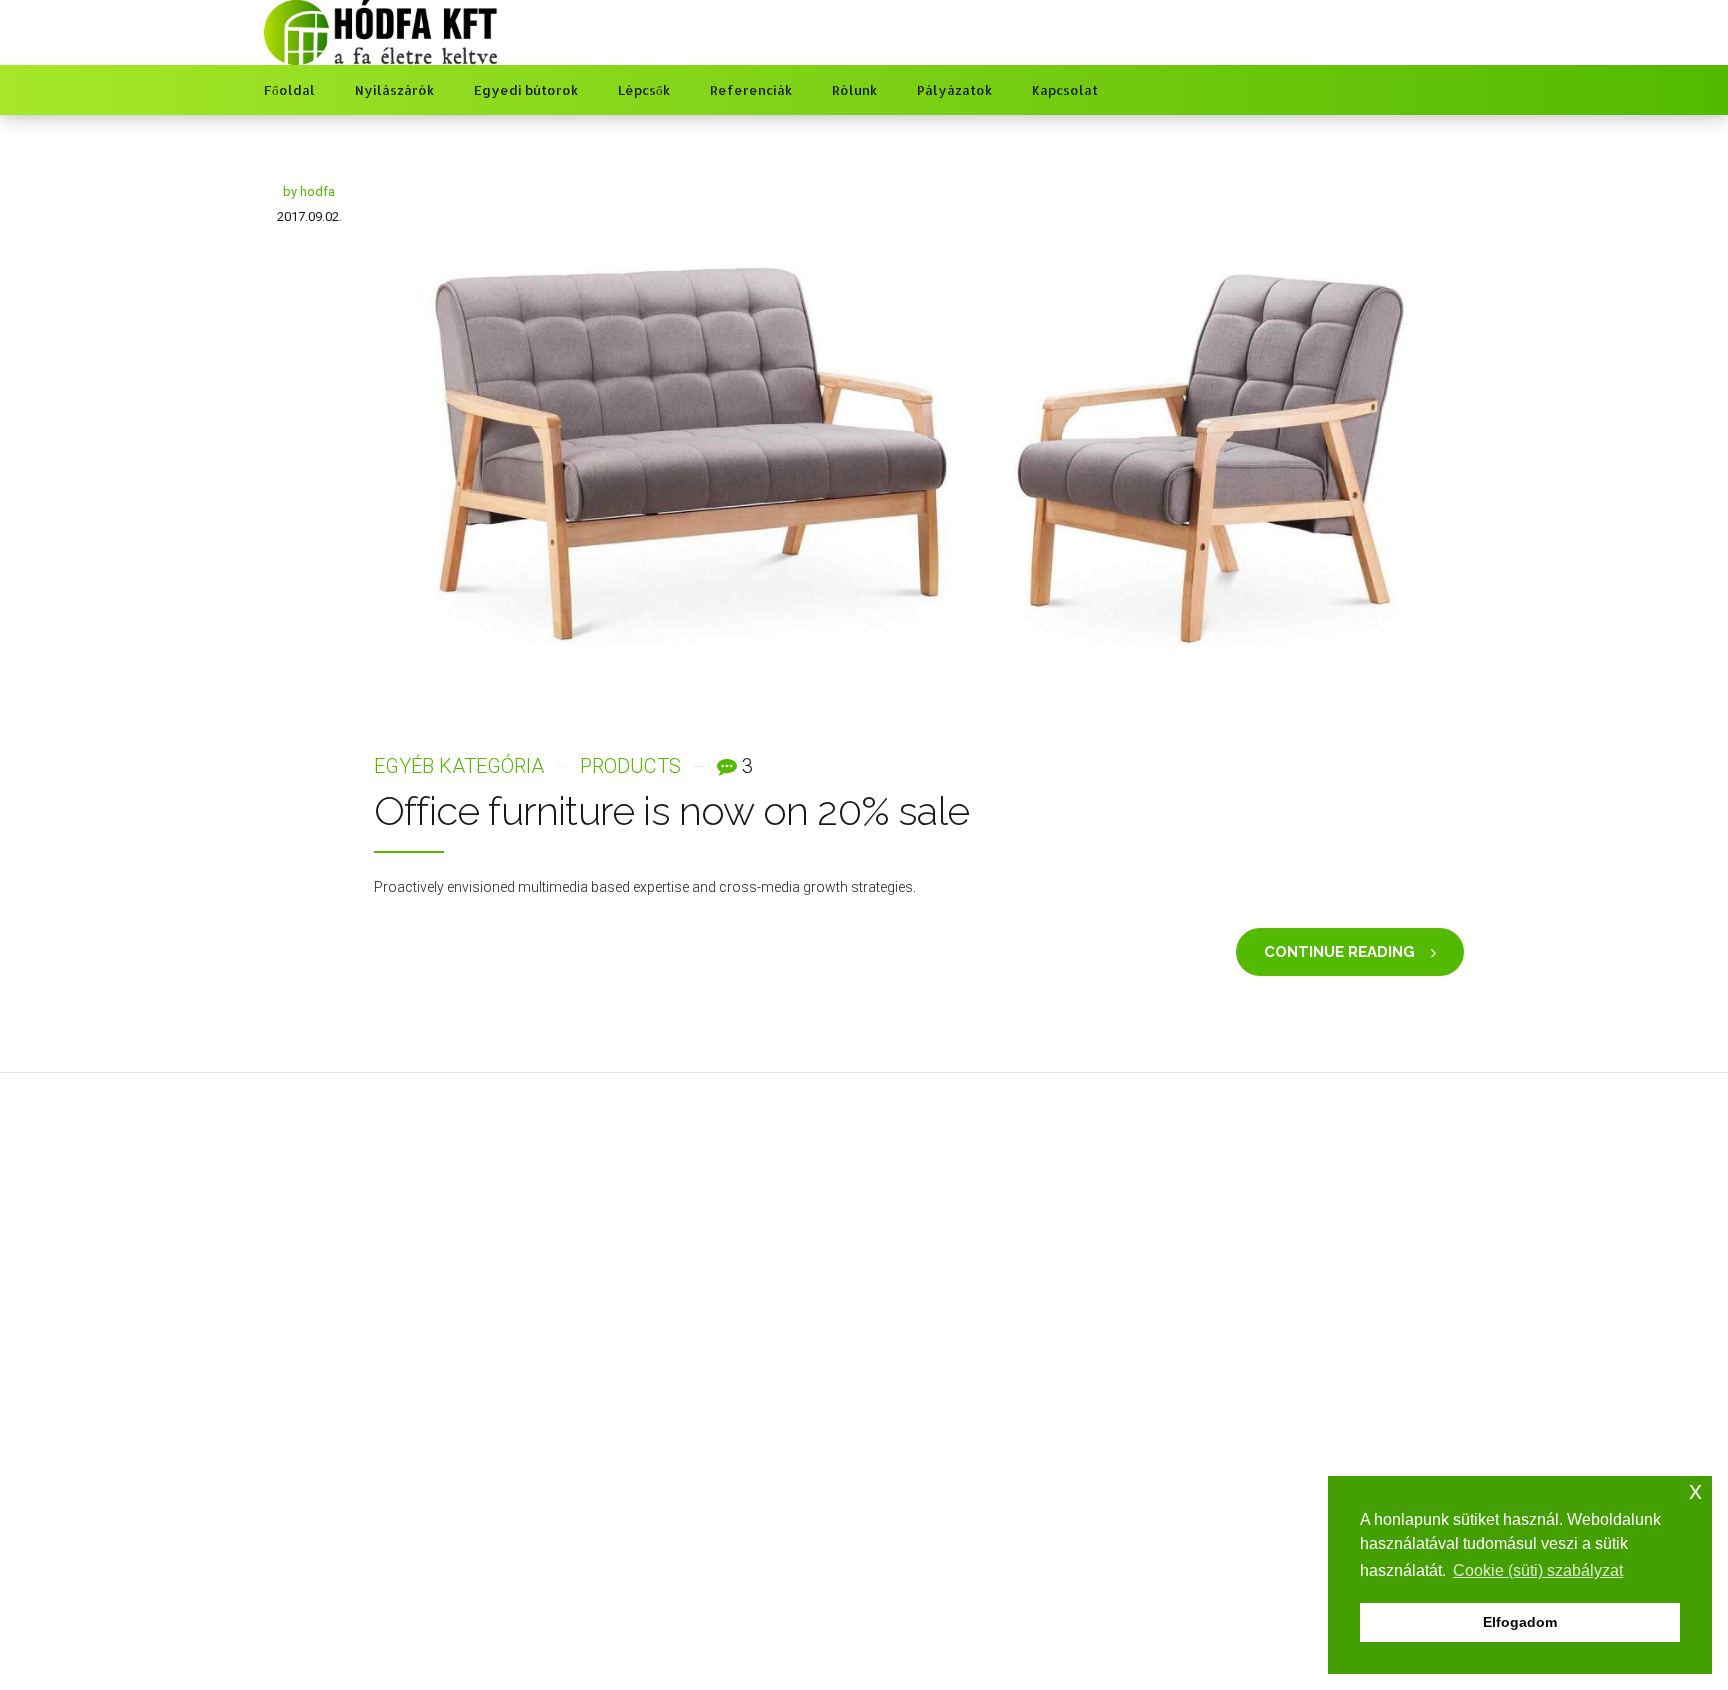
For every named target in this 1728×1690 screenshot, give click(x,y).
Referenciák (751, 90)
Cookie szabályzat (937, 1497)
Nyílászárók (394, 90)
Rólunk (854, 90)
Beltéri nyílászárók (626, 1468)
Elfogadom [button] (1520, 1622)
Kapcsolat (1065, 90)
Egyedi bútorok (526, 90)
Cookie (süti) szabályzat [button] (1538, 1570)
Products (630, 766)
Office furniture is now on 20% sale (671, 810)
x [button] (1695, 1490)
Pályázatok (954, 90)
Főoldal (289, 90)
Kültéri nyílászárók (626, 1497)
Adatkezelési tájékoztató (956, 1468)
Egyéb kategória (459, 766)
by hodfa (309, 191)
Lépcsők (644, 90)
